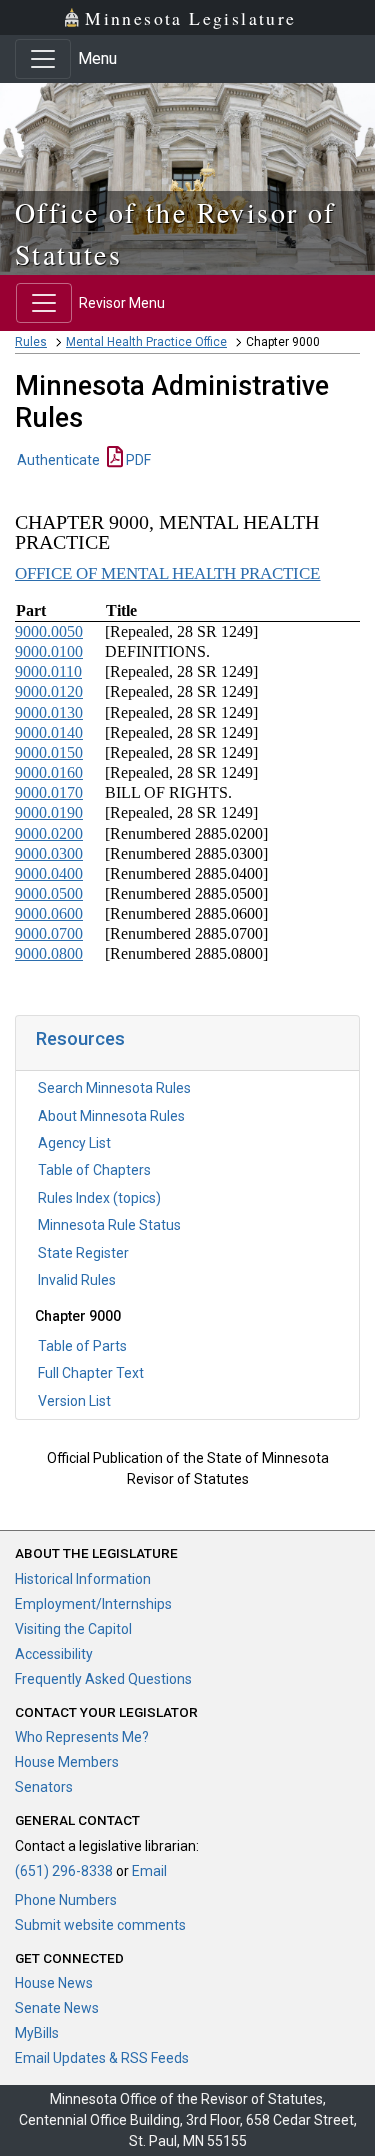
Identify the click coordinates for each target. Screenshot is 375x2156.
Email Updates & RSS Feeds (102, 2058)
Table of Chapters (94, 1170)
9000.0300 (49, 853)
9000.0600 (49, 913)
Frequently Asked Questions (103, 1679)
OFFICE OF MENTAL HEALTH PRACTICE (168, 573)
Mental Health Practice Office (146, 342)
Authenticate (58, 460)
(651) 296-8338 (64, 1871)
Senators (44, 1787)
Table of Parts (82, 1346)
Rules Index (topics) (99, 1198)
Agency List (74, 1143)
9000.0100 (49, 651)
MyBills (37, 2033)
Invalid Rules (77, 1280)
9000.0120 (49, 691)
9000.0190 (49, 812)
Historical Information (83, 1579)
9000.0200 (49, 833)
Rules (31, 342)
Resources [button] (80, 1038)
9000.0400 (49, 873)
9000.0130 (49, 712)
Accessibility (54, 1654)
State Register (83, 1253)
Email (149, 1871)
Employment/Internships (93, 1604)
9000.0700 (49, 933)
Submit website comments (100, 1925)
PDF (137, 460)
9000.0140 (49, 732)
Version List (74, 1401)
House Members (67, 1762)
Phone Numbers (66, 1900)
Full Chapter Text (91, 1373)
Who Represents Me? (82, 1737)
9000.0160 (49, 772)
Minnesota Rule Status (109, 1225)
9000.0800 (49, 953)
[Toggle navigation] (43, 59)
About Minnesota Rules (111, 1116)
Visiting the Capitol (73, 1629)
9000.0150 (49, 752)
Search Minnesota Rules (114, 1088)
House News (54, 1983)
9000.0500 (49, 893)
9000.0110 (48, 671)
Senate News (57, 2008)
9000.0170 (49, 792)
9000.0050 (49, 631)
